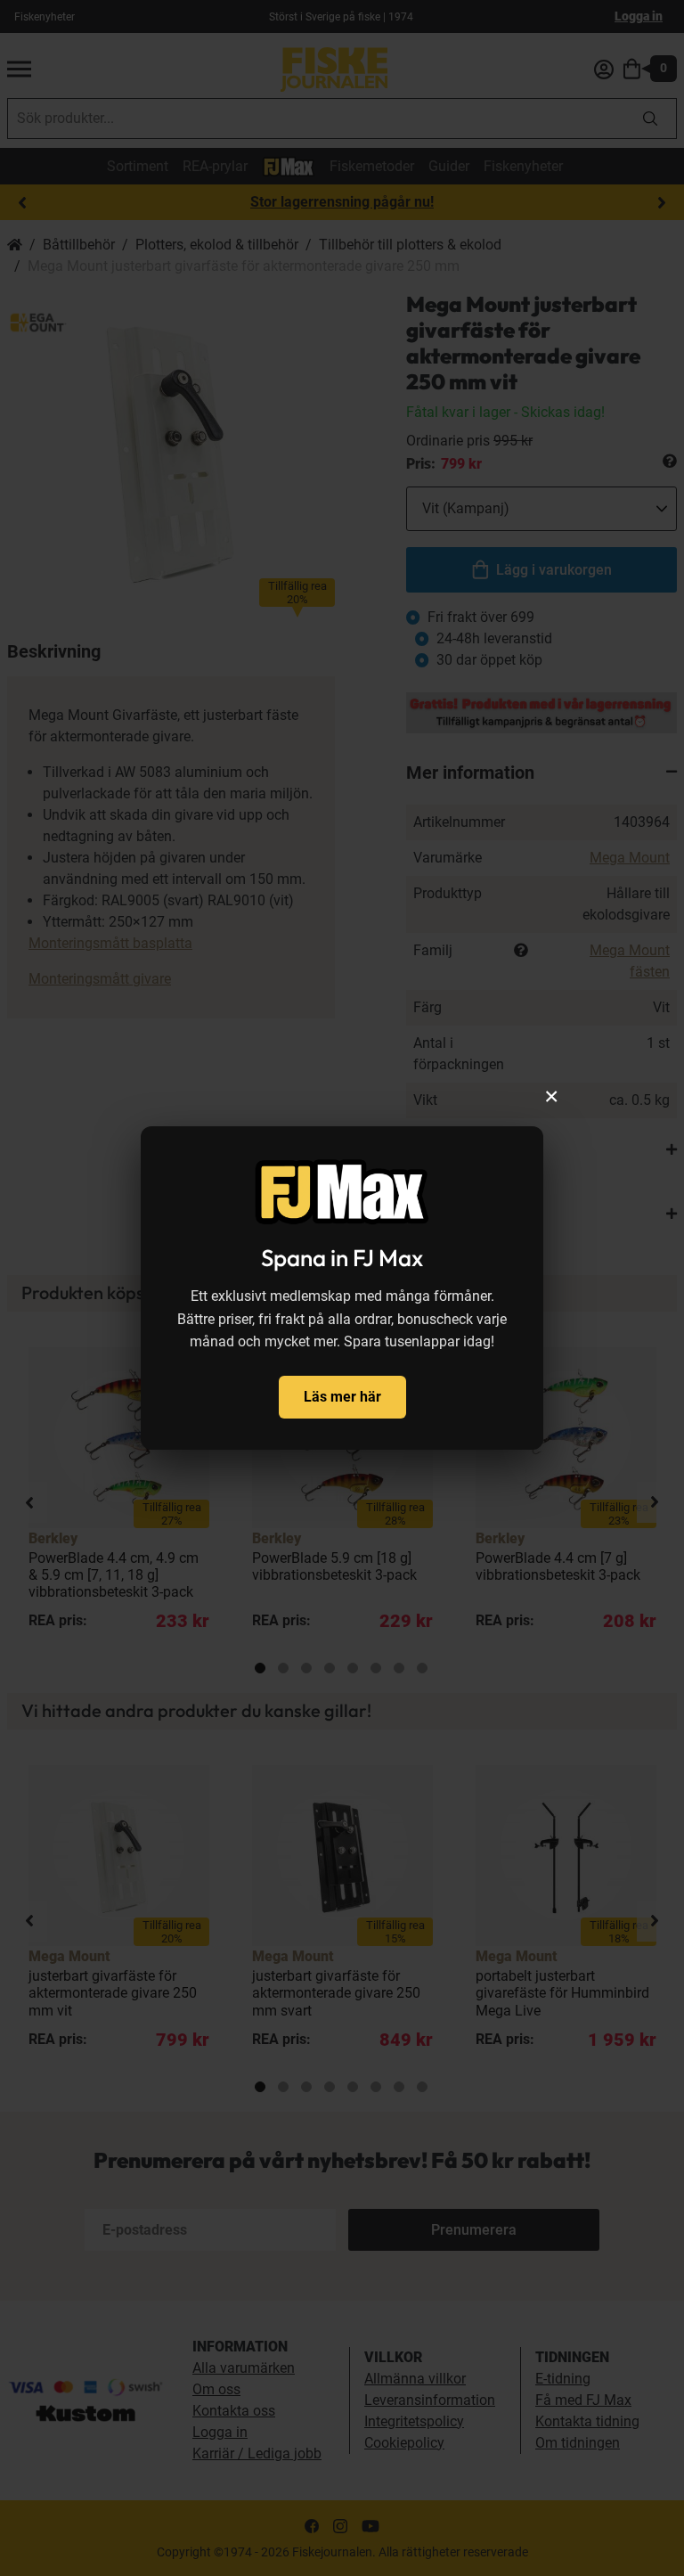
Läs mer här (342, 1397)
